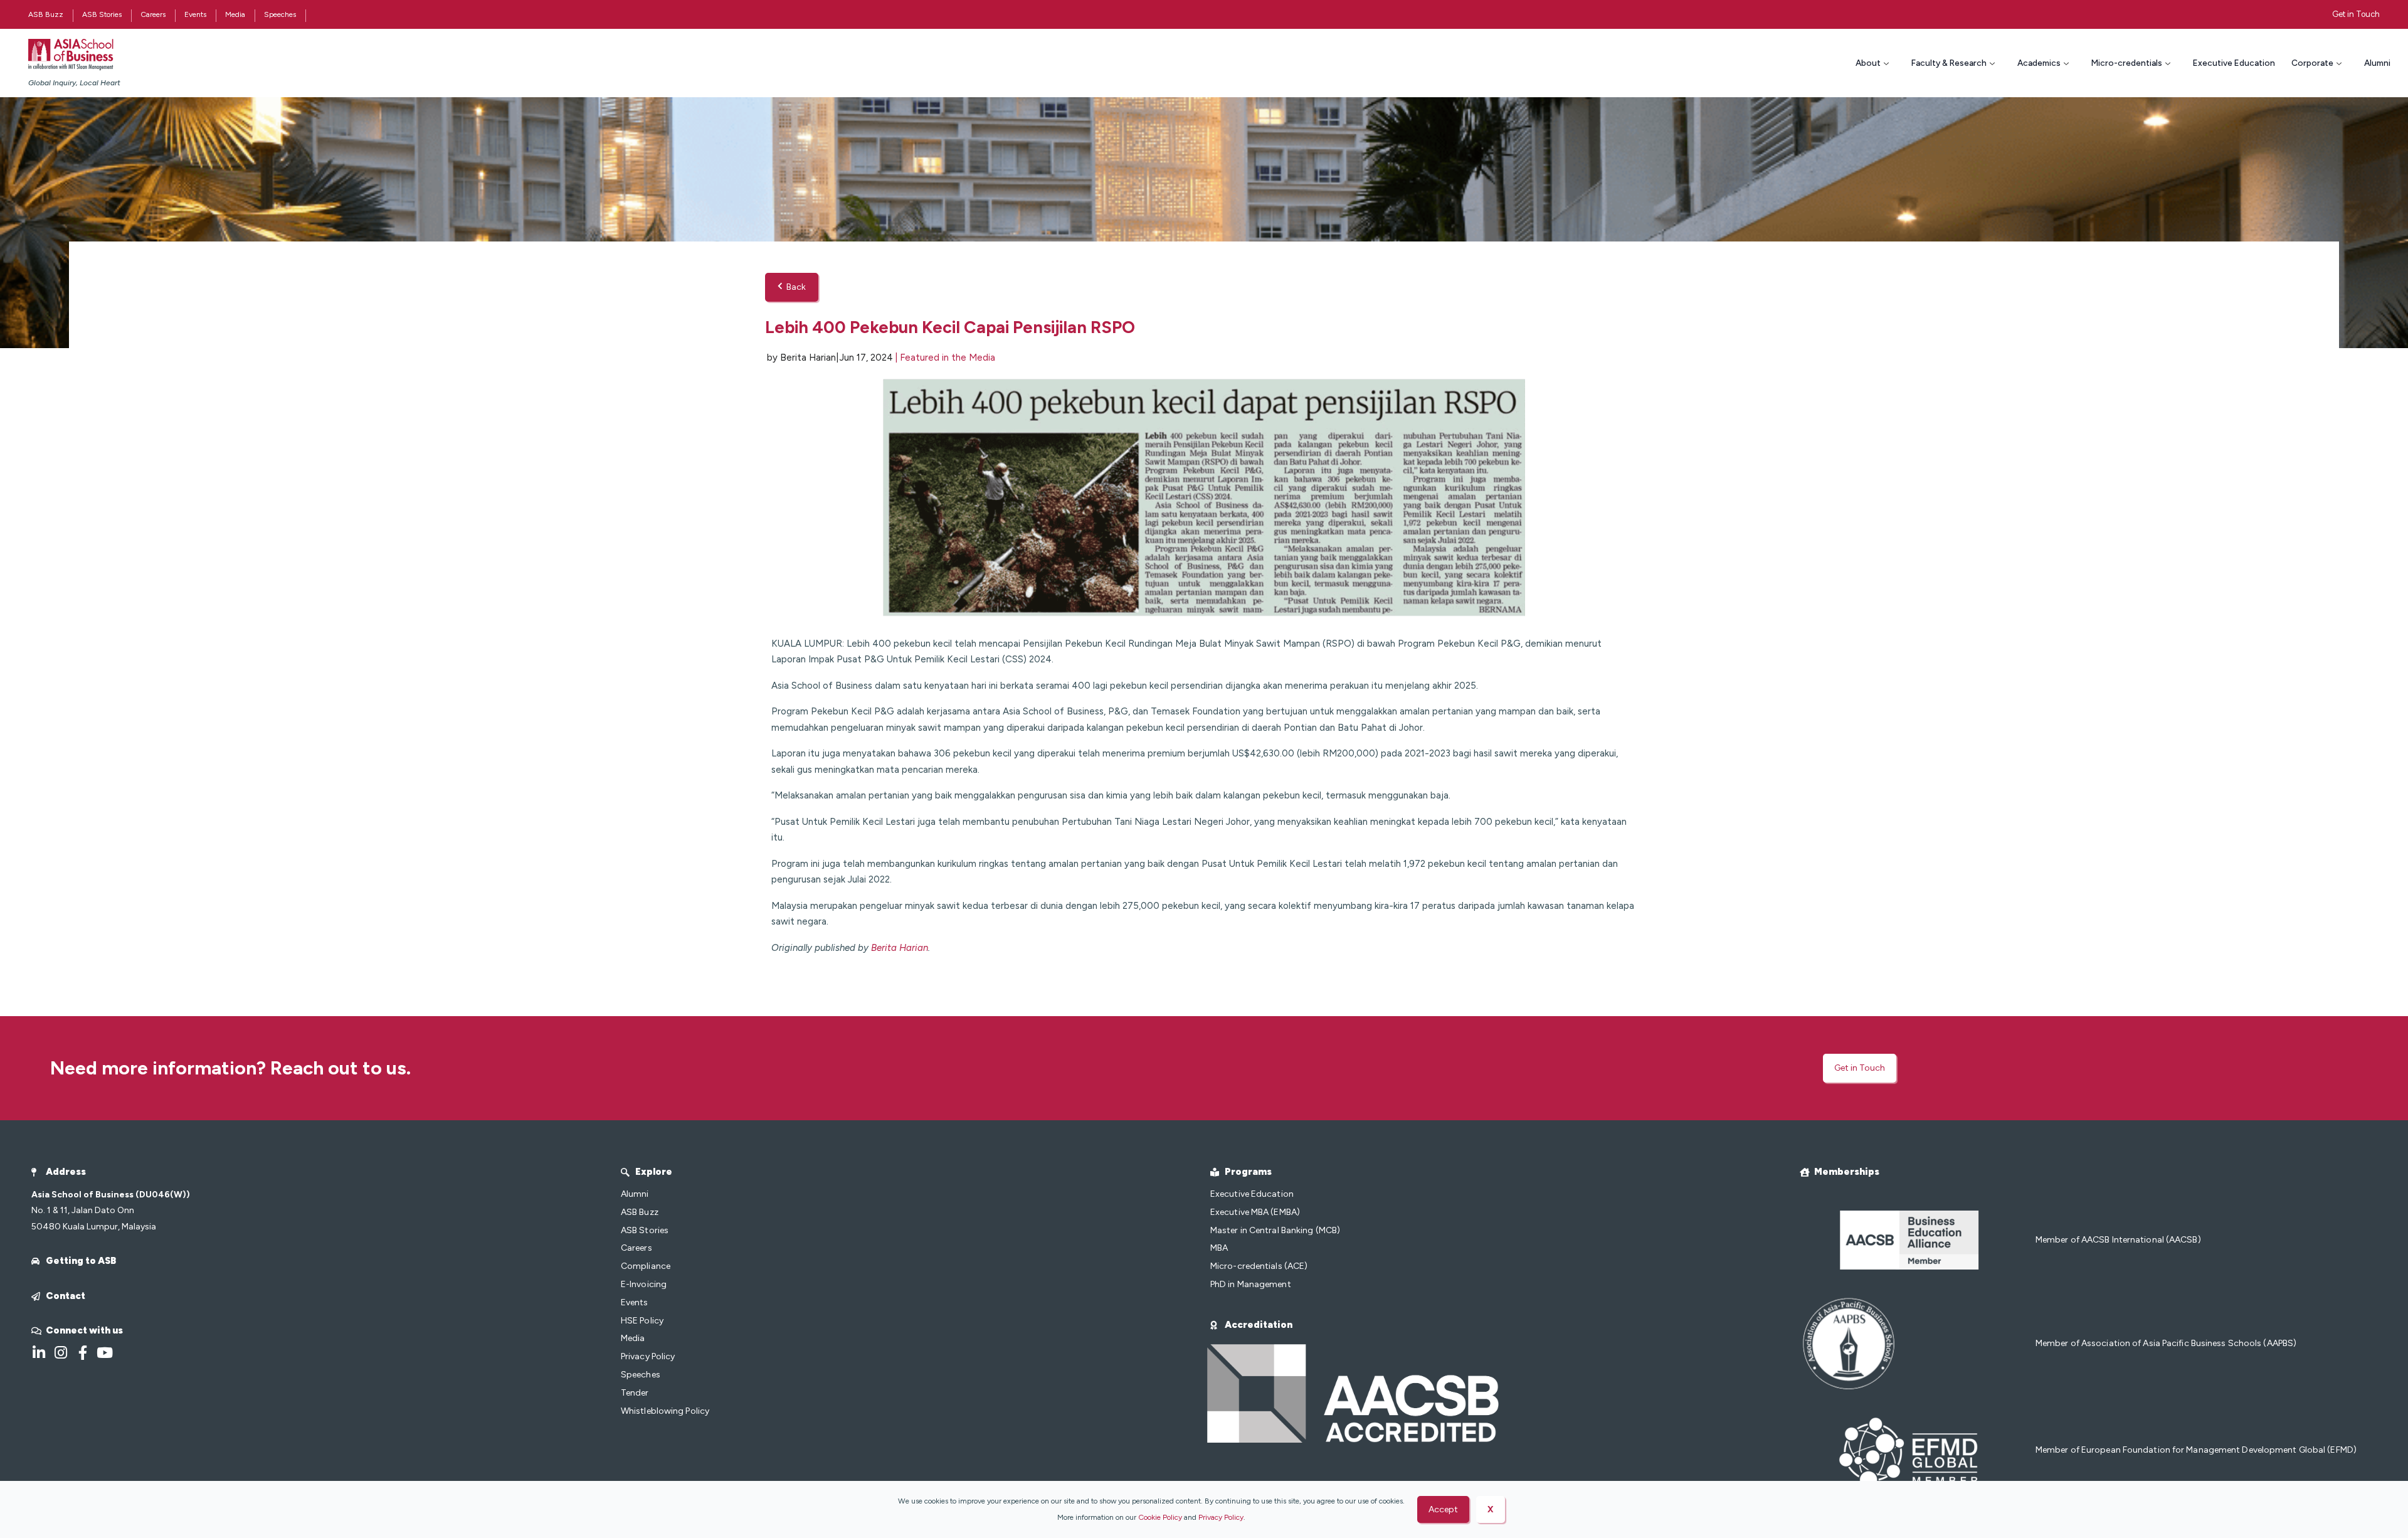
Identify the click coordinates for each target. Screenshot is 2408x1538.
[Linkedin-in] (39, 1353)
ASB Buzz (46, 14)
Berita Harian (900, 948)
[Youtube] (104, 1353)
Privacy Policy (1221, 1517)
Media (235, 14)
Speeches (280, 14)
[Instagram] (61, 1353)
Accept (1443, 1509)
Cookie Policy (1160, 1517)
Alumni (2377, 63)
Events (195, 14)
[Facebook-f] (82, 1353)
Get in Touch (2356, 14)
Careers (153, 14)
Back (796, 287)
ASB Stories (102, 14)
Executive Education (2234, 63)
